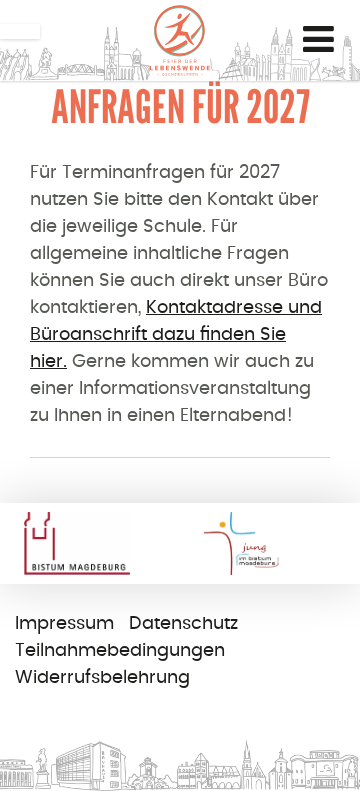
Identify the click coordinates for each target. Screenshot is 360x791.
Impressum (64, 624)
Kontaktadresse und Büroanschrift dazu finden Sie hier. (176, 335)
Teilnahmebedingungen (120, 651)
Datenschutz (183, 624)
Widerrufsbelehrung (102, 678)
